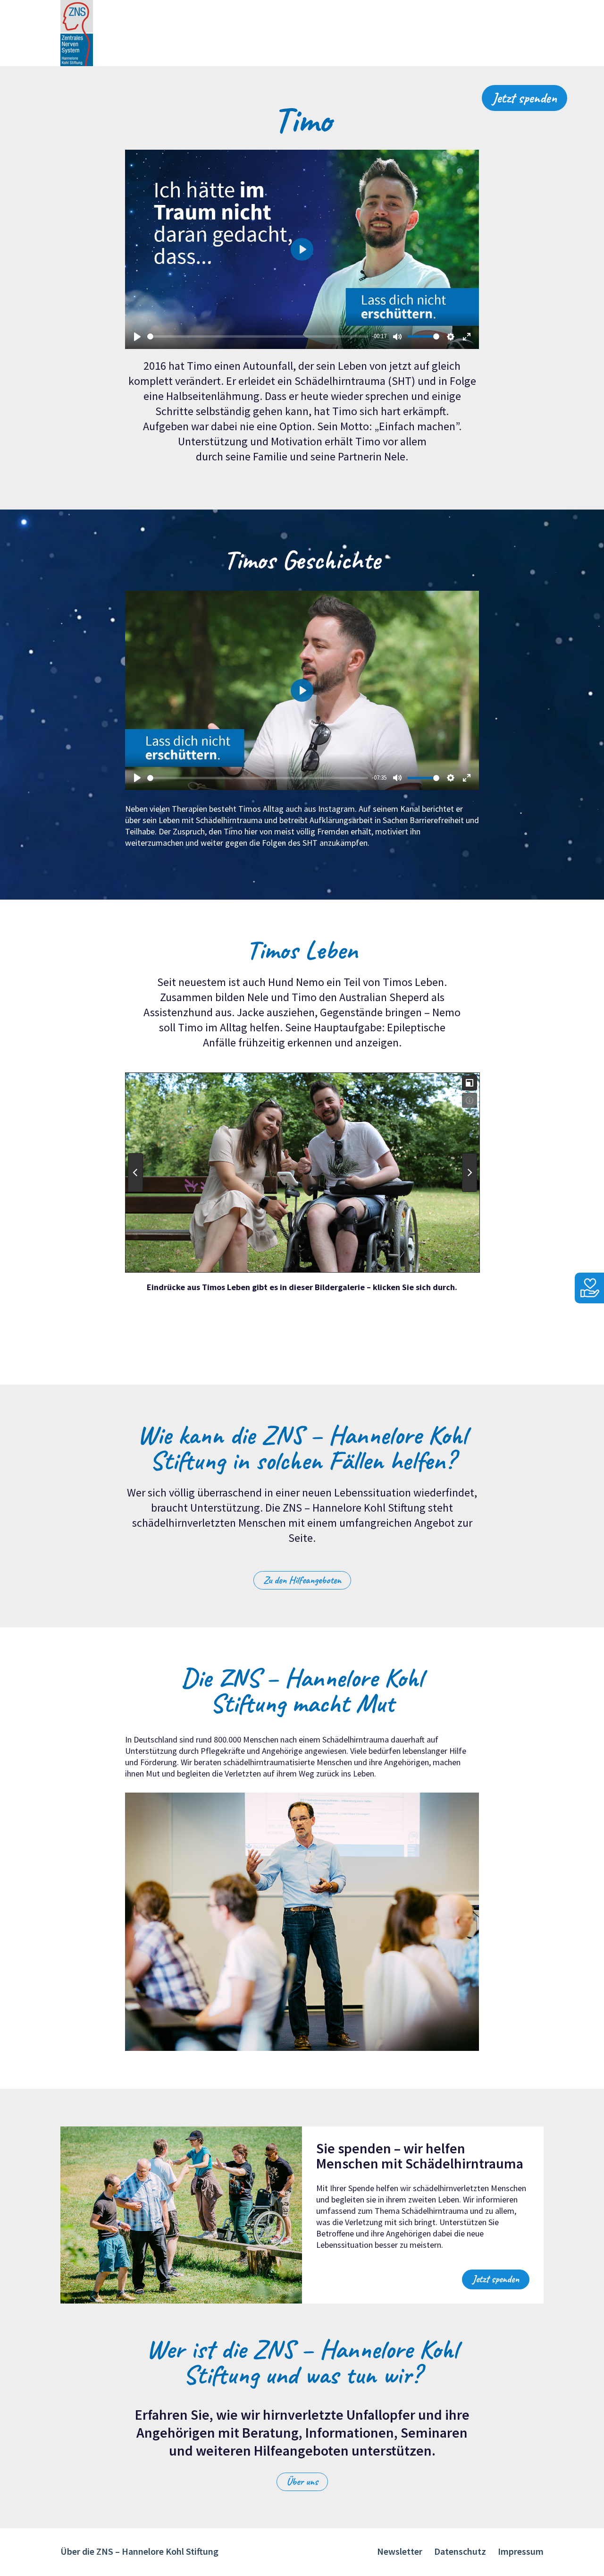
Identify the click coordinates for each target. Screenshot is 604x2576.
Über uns (302, 2482)
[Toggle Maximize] (470, 1083)
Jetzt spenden (524, 98)
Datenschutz (460, 2551)
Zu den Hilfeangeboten (302, 1580)
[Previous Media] (135, 1173)
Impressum (521, 2551)
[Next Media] (470, 1173)
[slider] (258, 336)
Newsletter (400, 2551)
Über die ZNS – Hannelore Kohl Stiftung (139, 2551)
